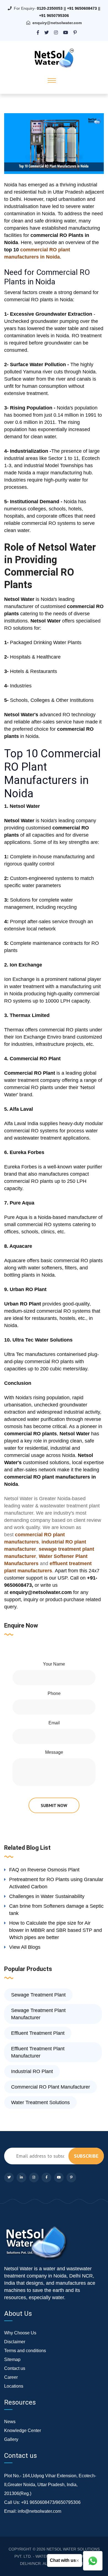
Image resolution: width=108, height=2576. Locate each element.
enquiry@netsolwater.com (57, 23)
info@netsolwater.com (39, 2511)
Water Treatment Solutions (40, 2102)
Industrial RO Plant (32, 2071)
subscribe (86, 2156)
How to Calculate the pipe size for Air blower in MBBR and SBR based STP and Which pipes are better (56, 1930)
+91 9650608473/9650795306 (51, 2502)
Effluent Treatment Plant (38, 2033)
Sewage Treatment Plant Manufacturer (38, 2014)
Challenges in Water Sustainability (47, 1896)
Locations (14, 2386)
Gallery (11, 2439)
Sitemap (12, 2359)
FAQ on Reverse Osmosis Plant (44, 1870)
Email (54, 1723)
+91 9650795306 (54, 16)
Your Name (54, 1664)
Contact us (15, 2368)
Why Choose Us (20, 2333)
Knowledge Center (23, 2431)
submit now (54, 1805)
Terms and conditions (25, 2351)
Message (54, 1752)
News (10, 2422)
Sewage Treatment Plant (38, 1995)
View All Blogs (25, 1947)
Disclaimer (15, 2342)
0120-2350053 (50, 8)
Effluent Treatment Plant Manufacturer (38, 2052)
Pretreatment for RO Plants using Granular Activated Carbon (56, 1883)
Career (11, 2377)
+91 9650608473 (82, 8)
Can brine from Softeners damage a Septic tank (56, 1910)
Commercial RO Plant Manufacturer (51, 2087)
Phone (54, 1693)
